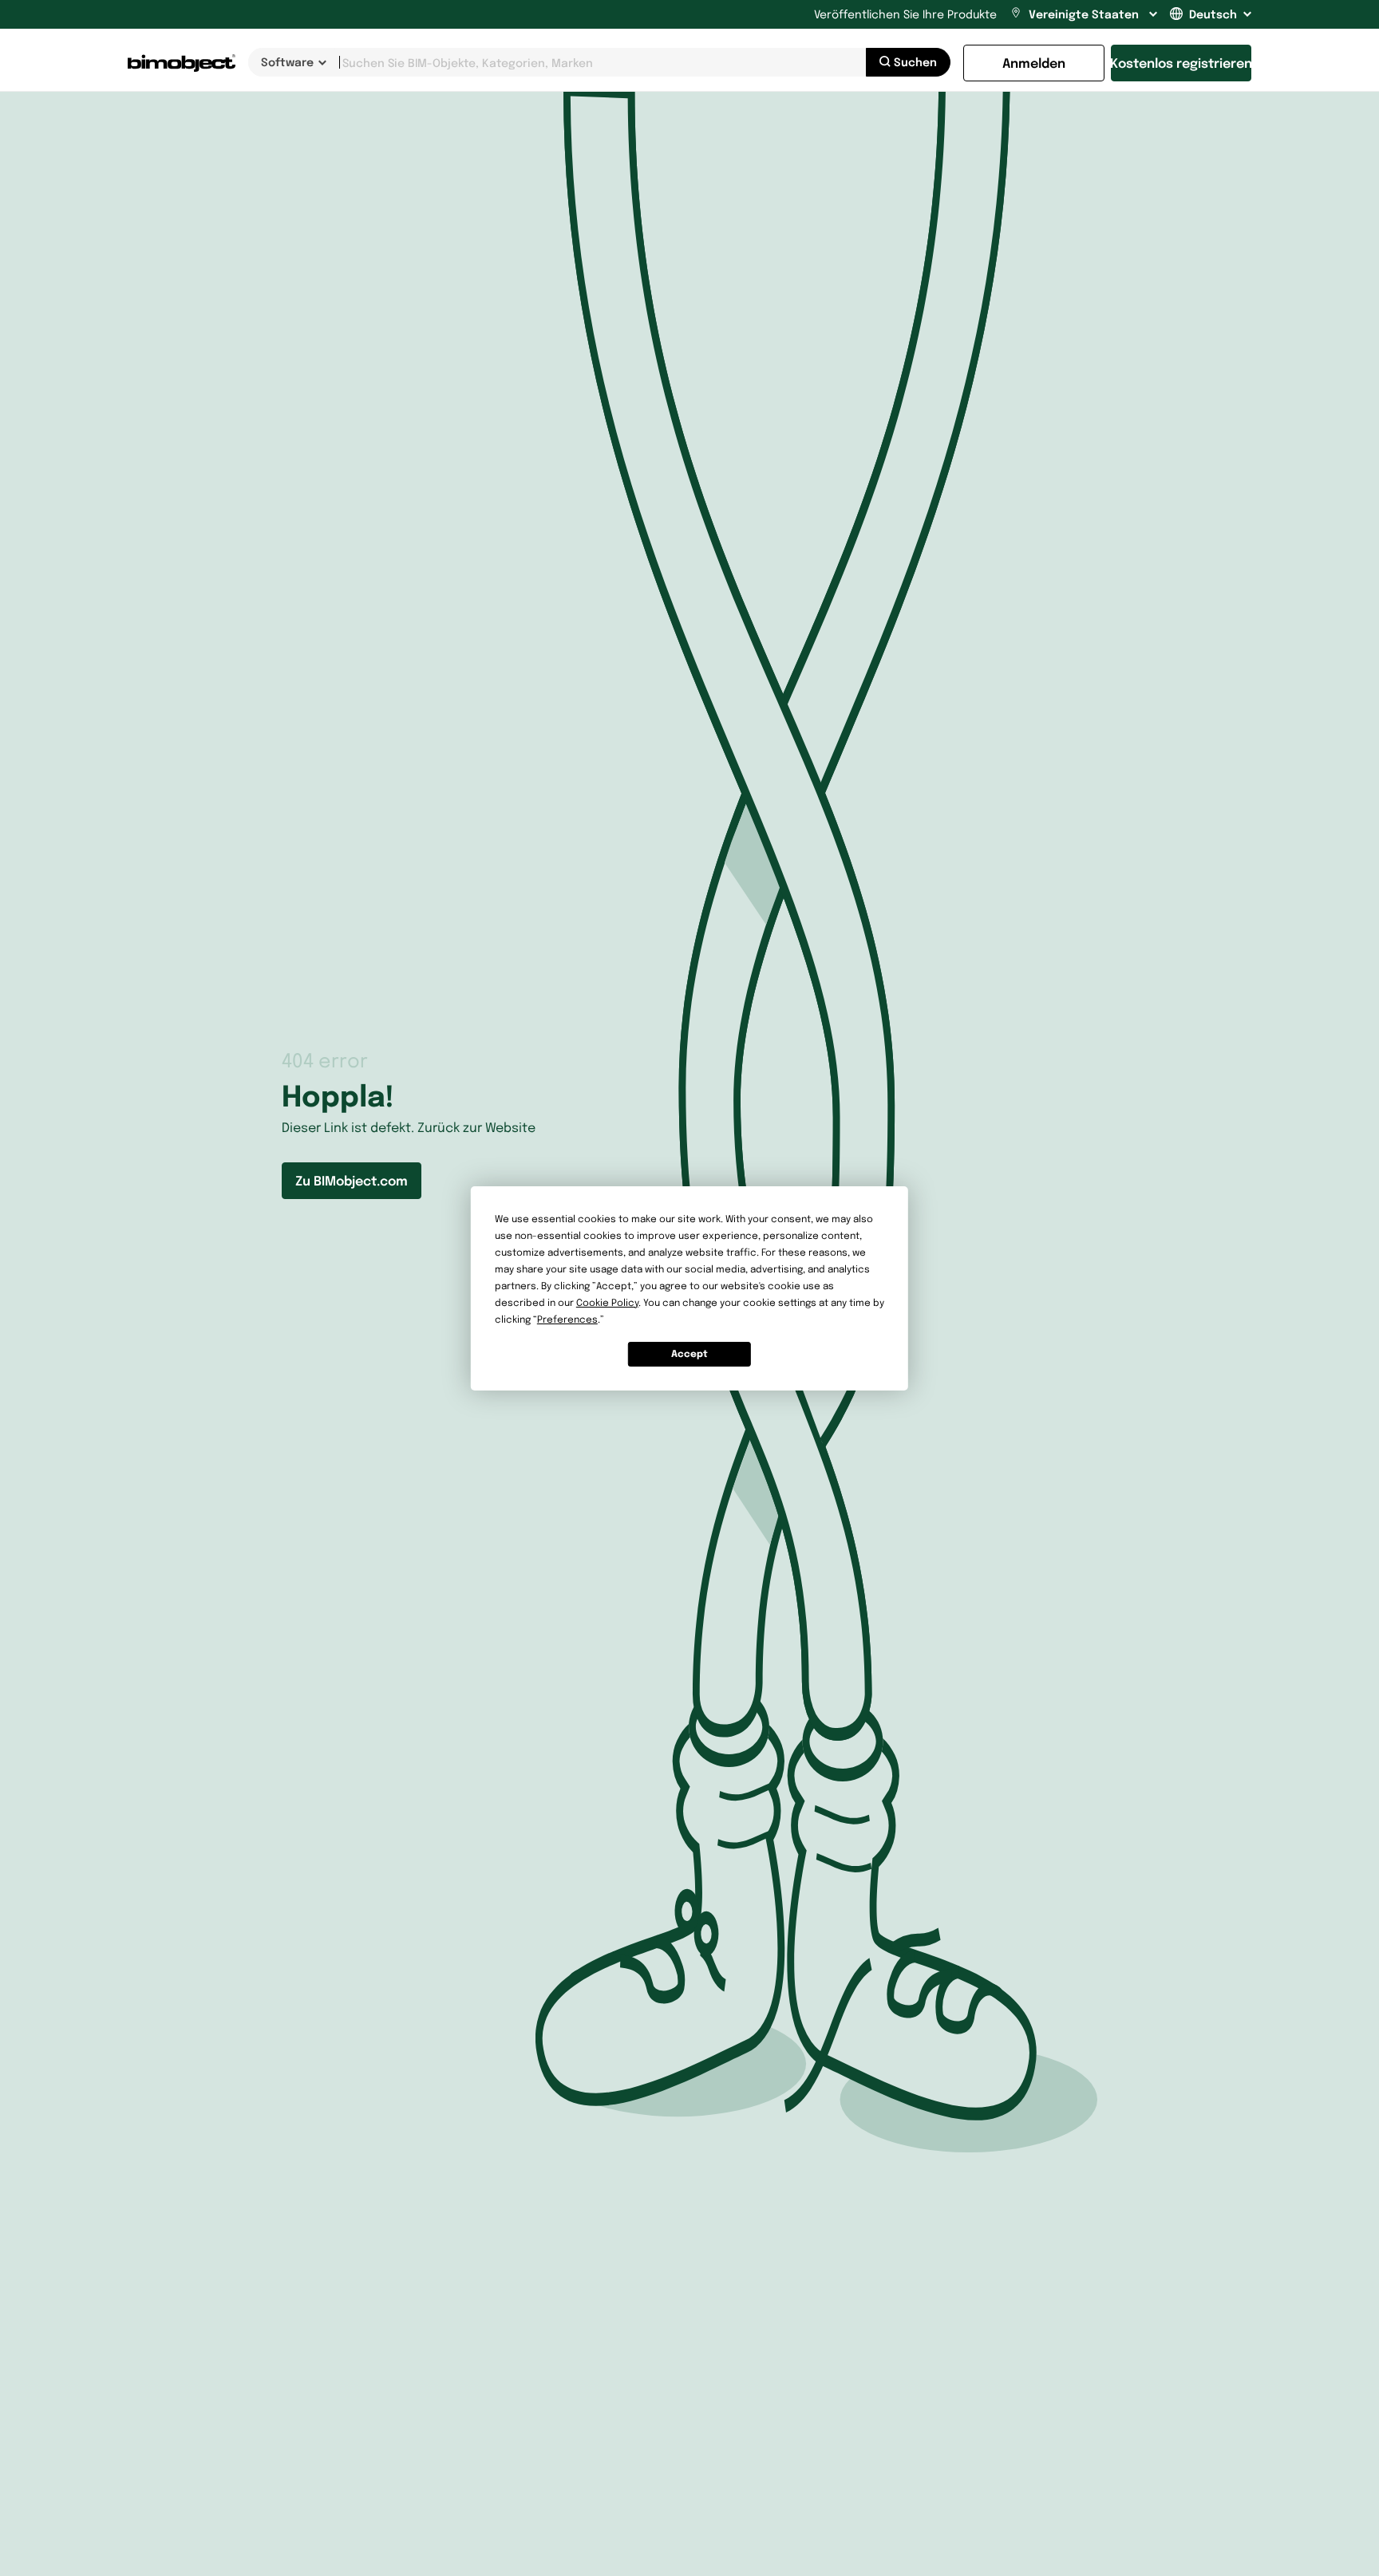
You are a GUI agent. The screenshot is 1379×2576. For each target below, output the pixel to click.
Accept (689, 1353)
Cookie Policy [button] (607, 1302)
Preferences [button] (567, 1319)
